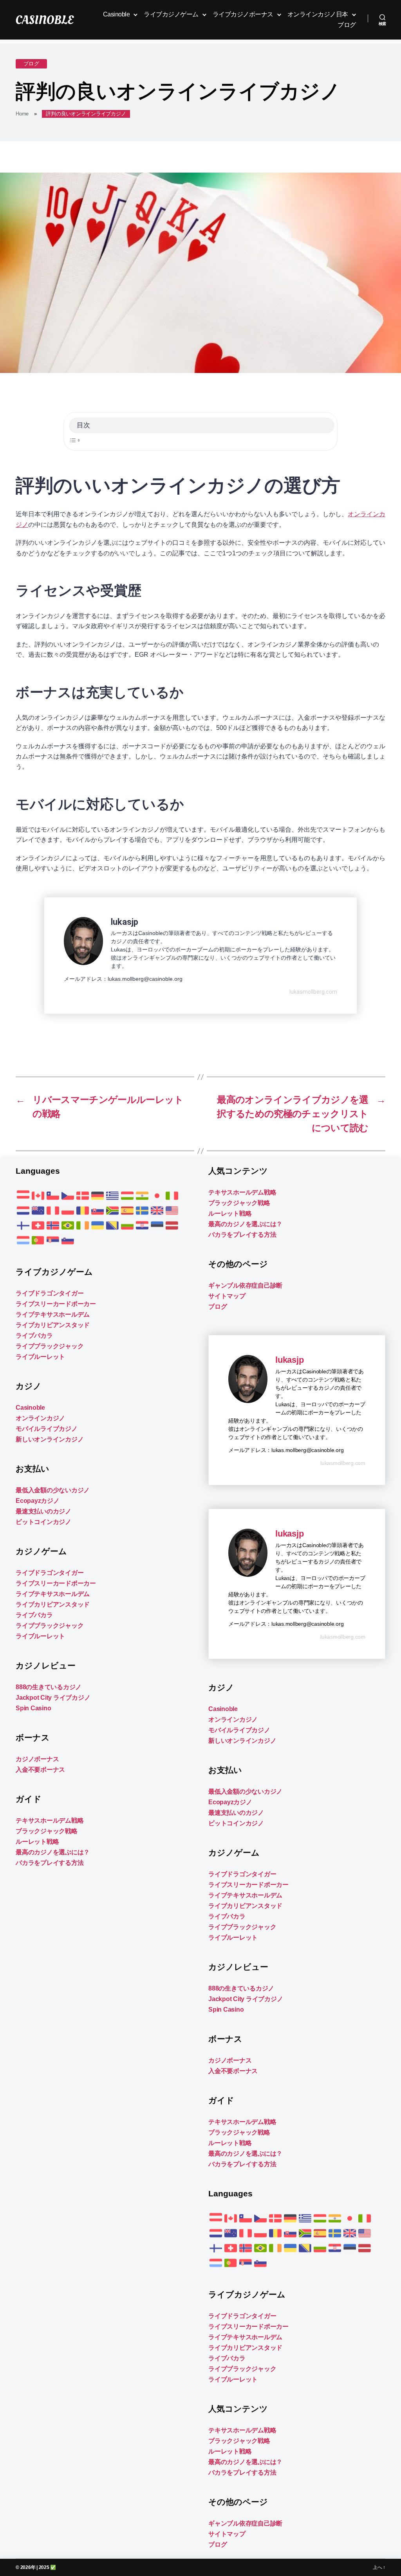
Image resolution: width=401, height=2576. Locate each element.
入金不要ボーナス (40, 1770)
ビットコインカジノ (43, 1522)
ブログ (347, 25)
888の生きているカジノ (49, 1687)
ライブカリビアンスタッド (53, 1325)
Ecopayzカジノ (38, 1501)
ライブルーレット (40, 1357)
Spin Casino (33, 1708)
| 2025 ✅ (46, 2567)
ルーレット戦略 (37, 1842)
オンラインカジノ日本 (318, 14)
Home (22, 114)
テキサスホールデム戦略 (50, 1820)
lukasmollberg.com (313, 992)
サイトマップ (227, 1296)
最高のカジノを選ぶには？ (53, 1852)
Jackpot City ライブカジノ (53, 1698)
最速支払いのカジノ (43, 1511)
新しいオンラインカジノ (50, 1439)
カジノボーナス (37, 1759)
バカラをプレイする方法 (50, 1863)
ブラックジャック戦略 (47, 1831)
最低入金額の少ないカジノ (53, 1490)
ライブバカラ (34, 1336)
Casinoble (117, 14)
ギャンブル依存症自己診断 (245, 1285)
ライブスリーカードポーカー (56, 1304)
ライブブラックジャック (50, 1346)
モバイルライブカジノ (47, 1429)
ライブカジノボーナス (243, 14)
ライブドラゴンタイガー (50, 1293)
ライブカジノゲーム (171, 14)
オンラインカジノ (40, 1418)
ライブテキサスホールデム (53, 1314)
